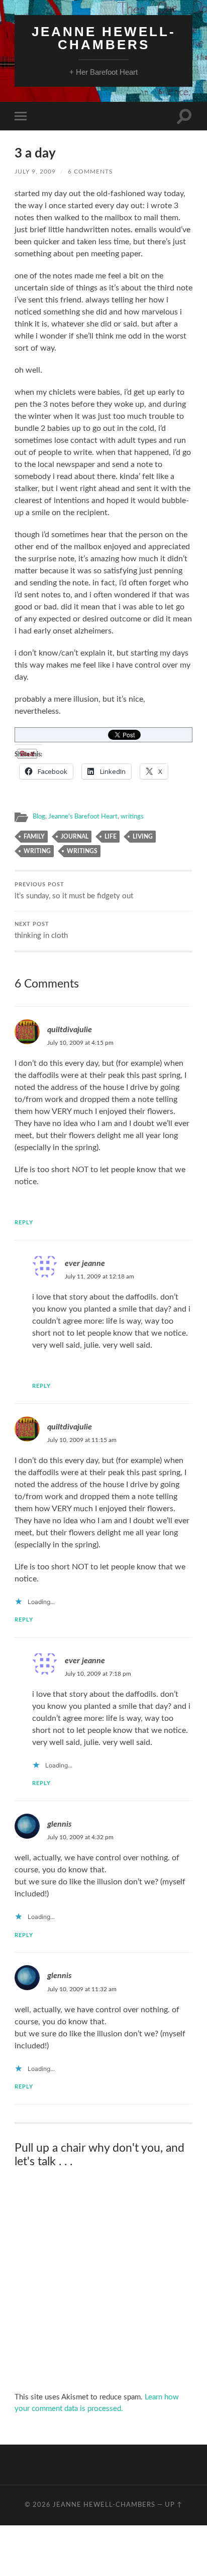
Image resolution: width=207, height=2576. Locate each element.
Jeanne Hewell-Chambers (104, 38)
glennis (59, 1824)
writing (37, 851)
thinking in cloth (41, 931)
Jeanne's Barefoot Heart (83, 817)
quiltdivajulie (70, 1030)
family (34, 837)
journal (75, 837)
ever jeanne (85, 1263)
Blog (39, 817)
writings (132, 817)
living (143, 837)
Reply (24, 1223)
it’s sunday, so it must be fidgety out (74, 891)
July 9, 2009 (35, 172)
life (111, 837)
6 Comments (90, 172)
